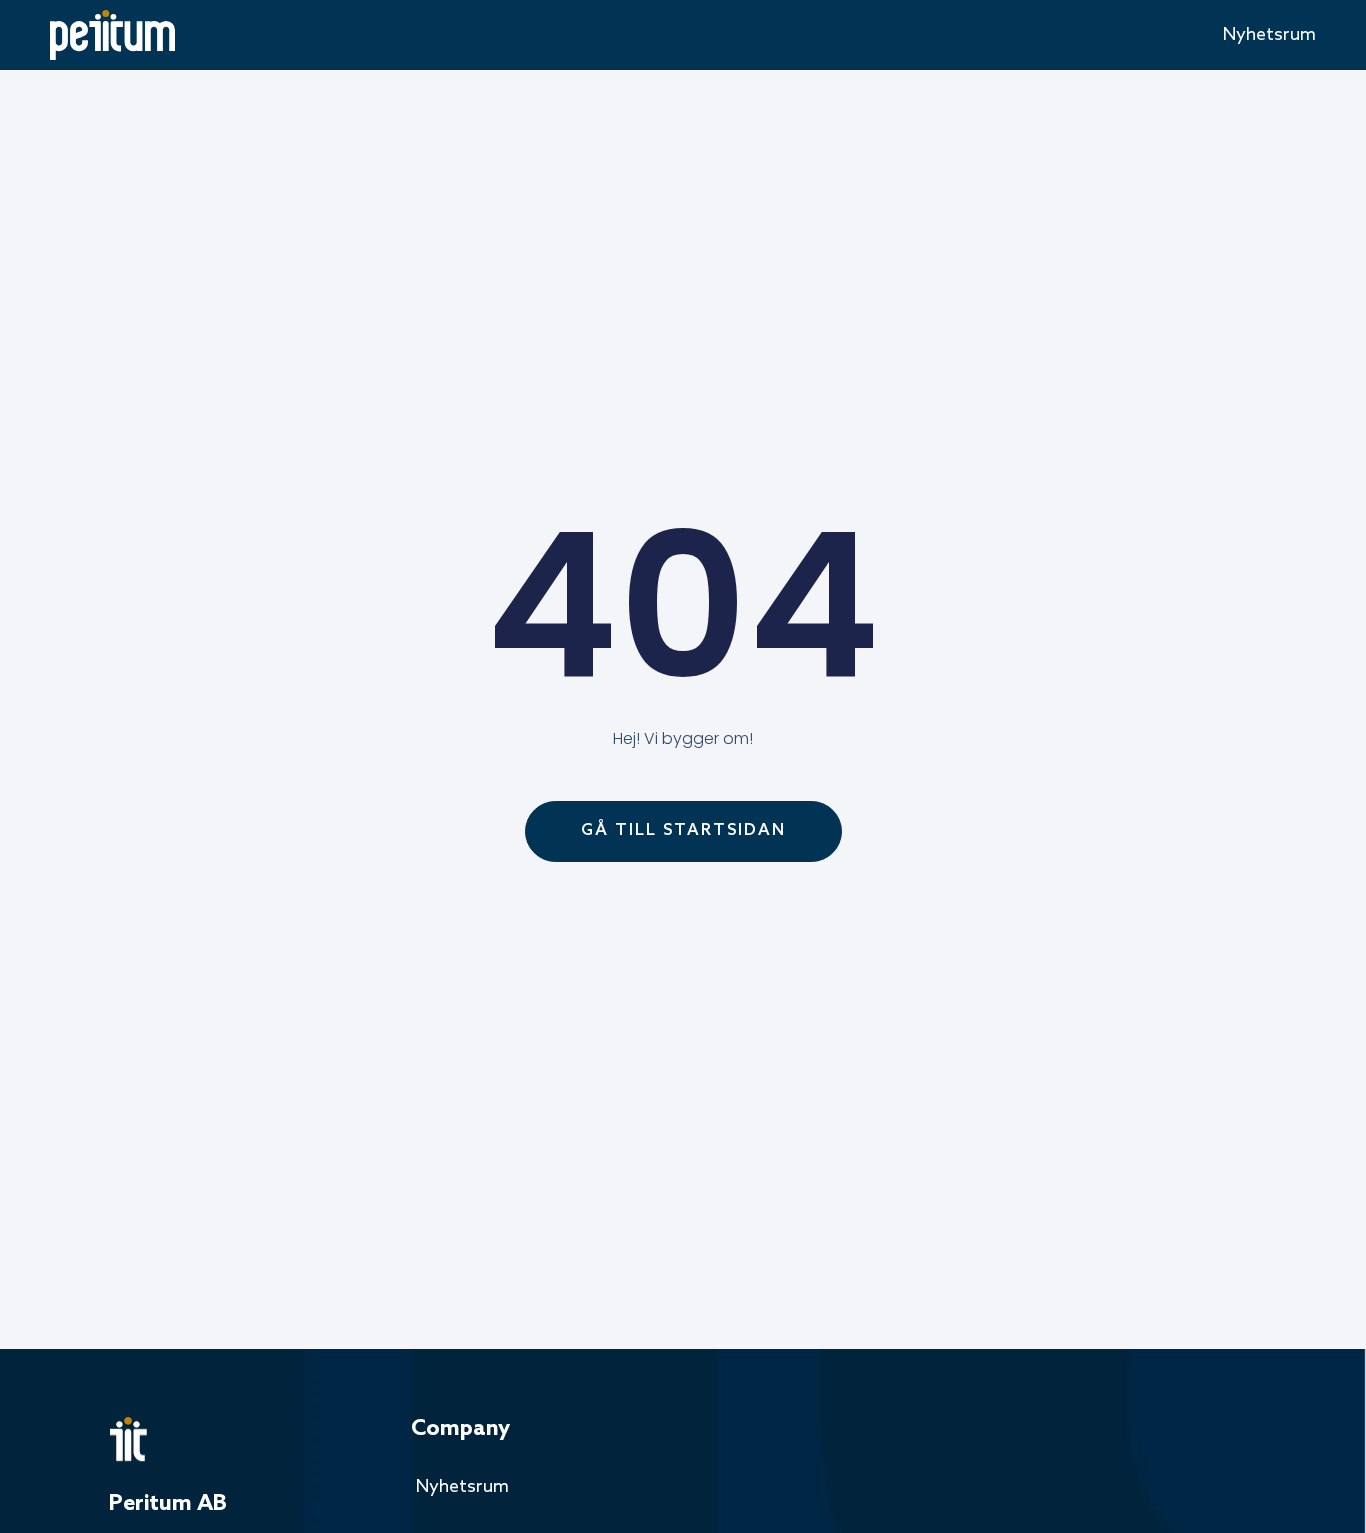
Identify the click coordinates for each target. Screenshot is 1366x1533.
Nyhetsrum (1269, 35)
